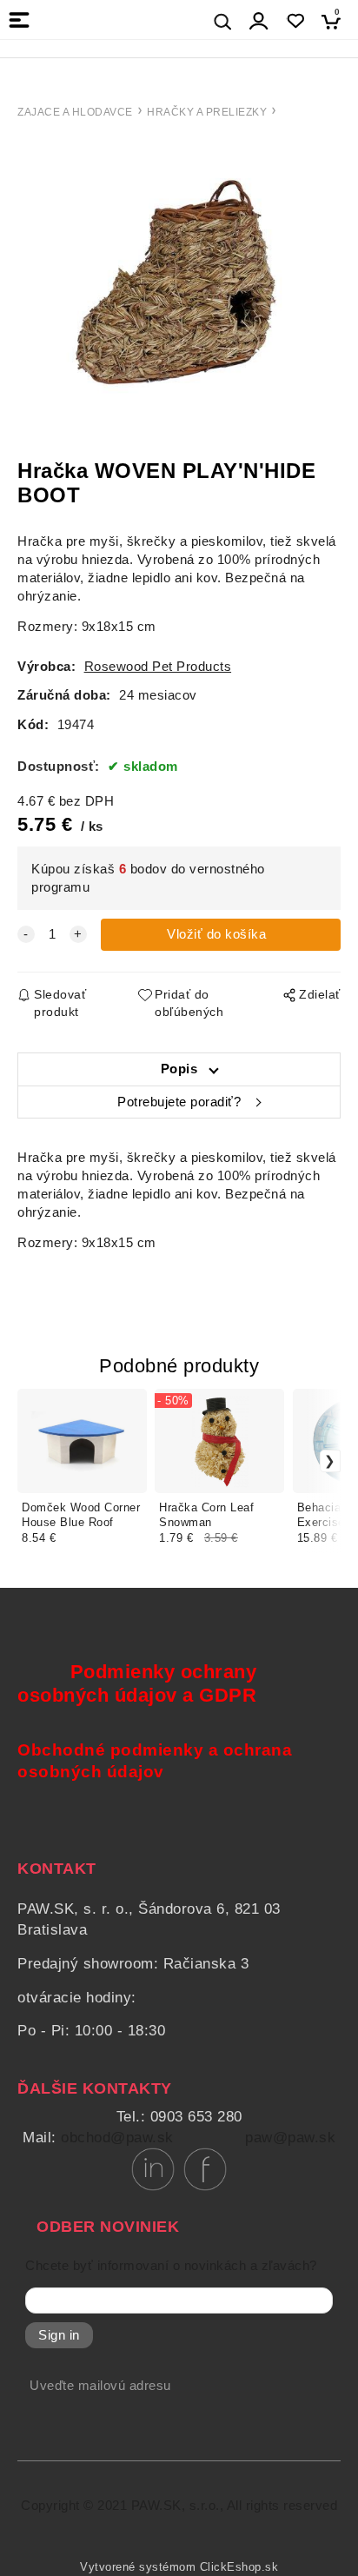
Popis (179, 1069)
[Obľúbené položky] (295, 21)
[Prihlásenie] (259, 21)
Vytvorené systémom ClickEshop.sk (179, 2567)
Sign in (59, 2335)
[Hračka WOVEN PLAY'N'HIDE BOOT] (179, 291)
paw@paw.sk (290, 2138)
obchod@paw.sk (117, 2138)
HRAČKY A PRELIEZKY (207, 112)
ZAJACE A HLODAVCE (75, 112)
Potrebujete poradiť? (179, 1102)
